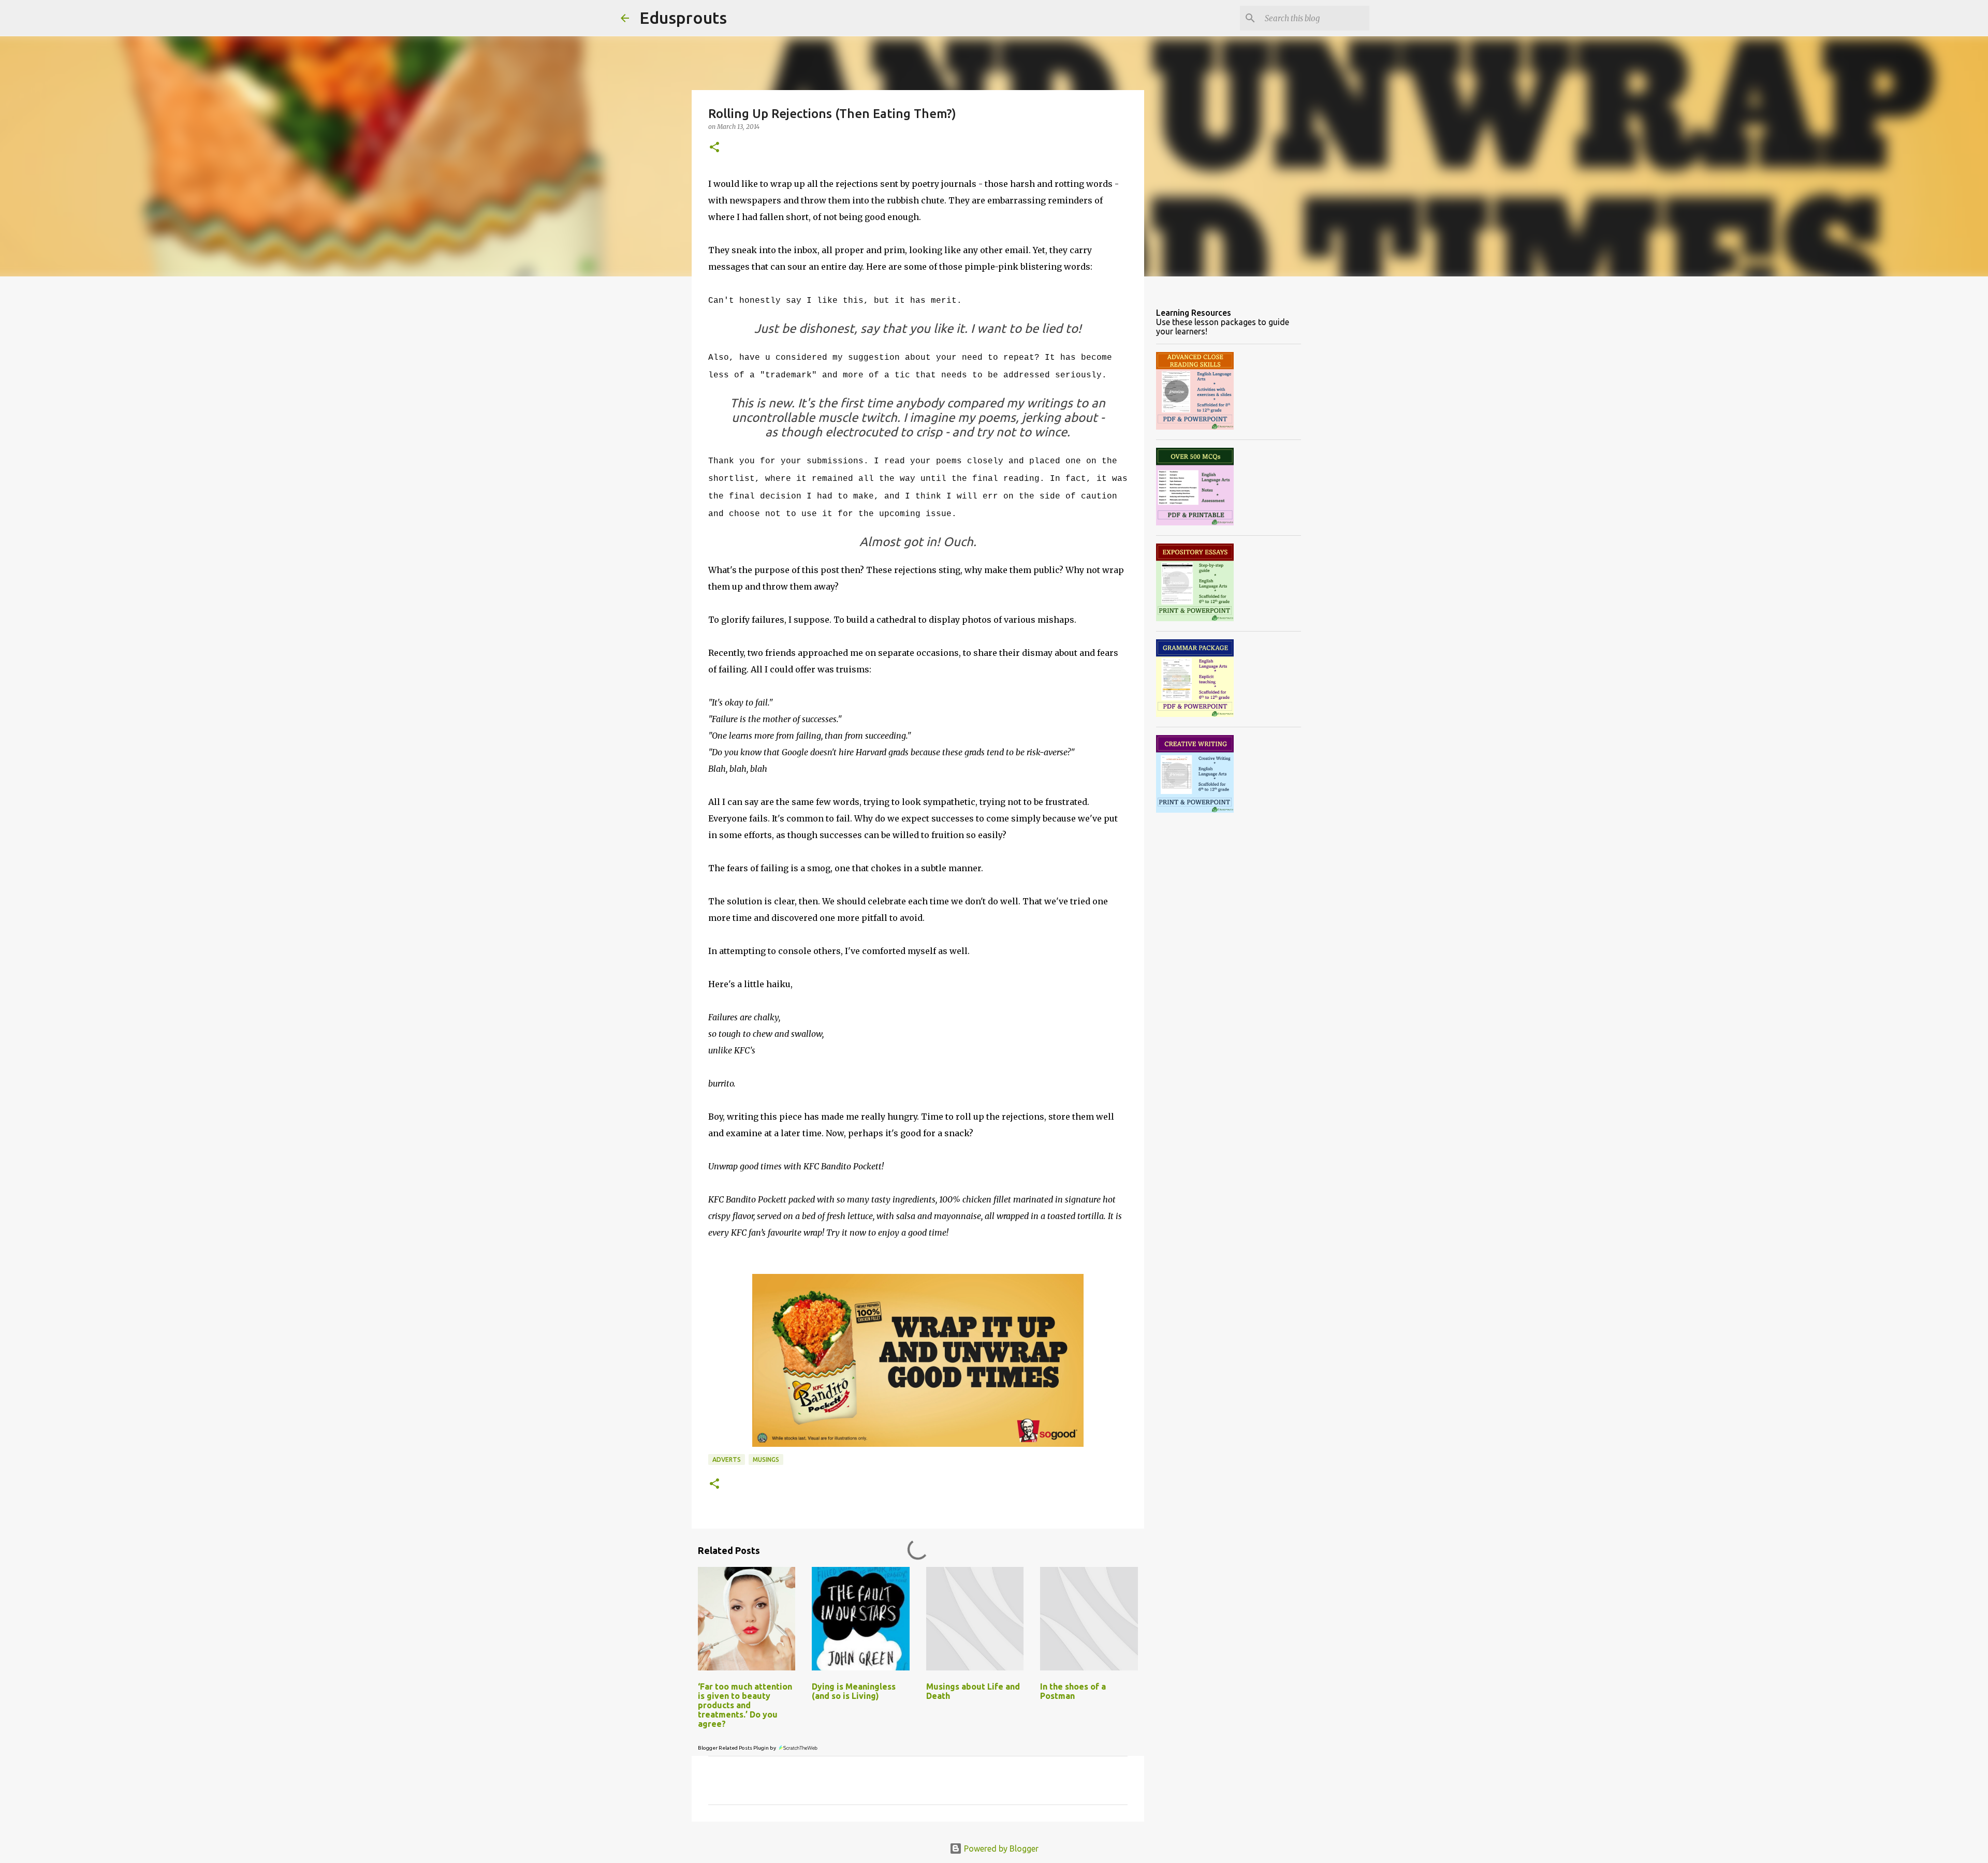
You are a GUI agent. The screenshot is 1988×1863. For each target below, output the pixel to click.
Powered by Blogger (1000, 1849)
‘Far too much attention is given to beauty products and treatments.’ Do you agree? (745, 1705)
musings (766, 1459)
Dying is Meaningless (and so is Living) (854, 1691)
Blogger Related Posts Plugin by (737, 1748)
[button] (714, 148)
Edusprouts (683, 18)
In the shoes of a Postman (1073, 1691)
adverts (727, 1459)
